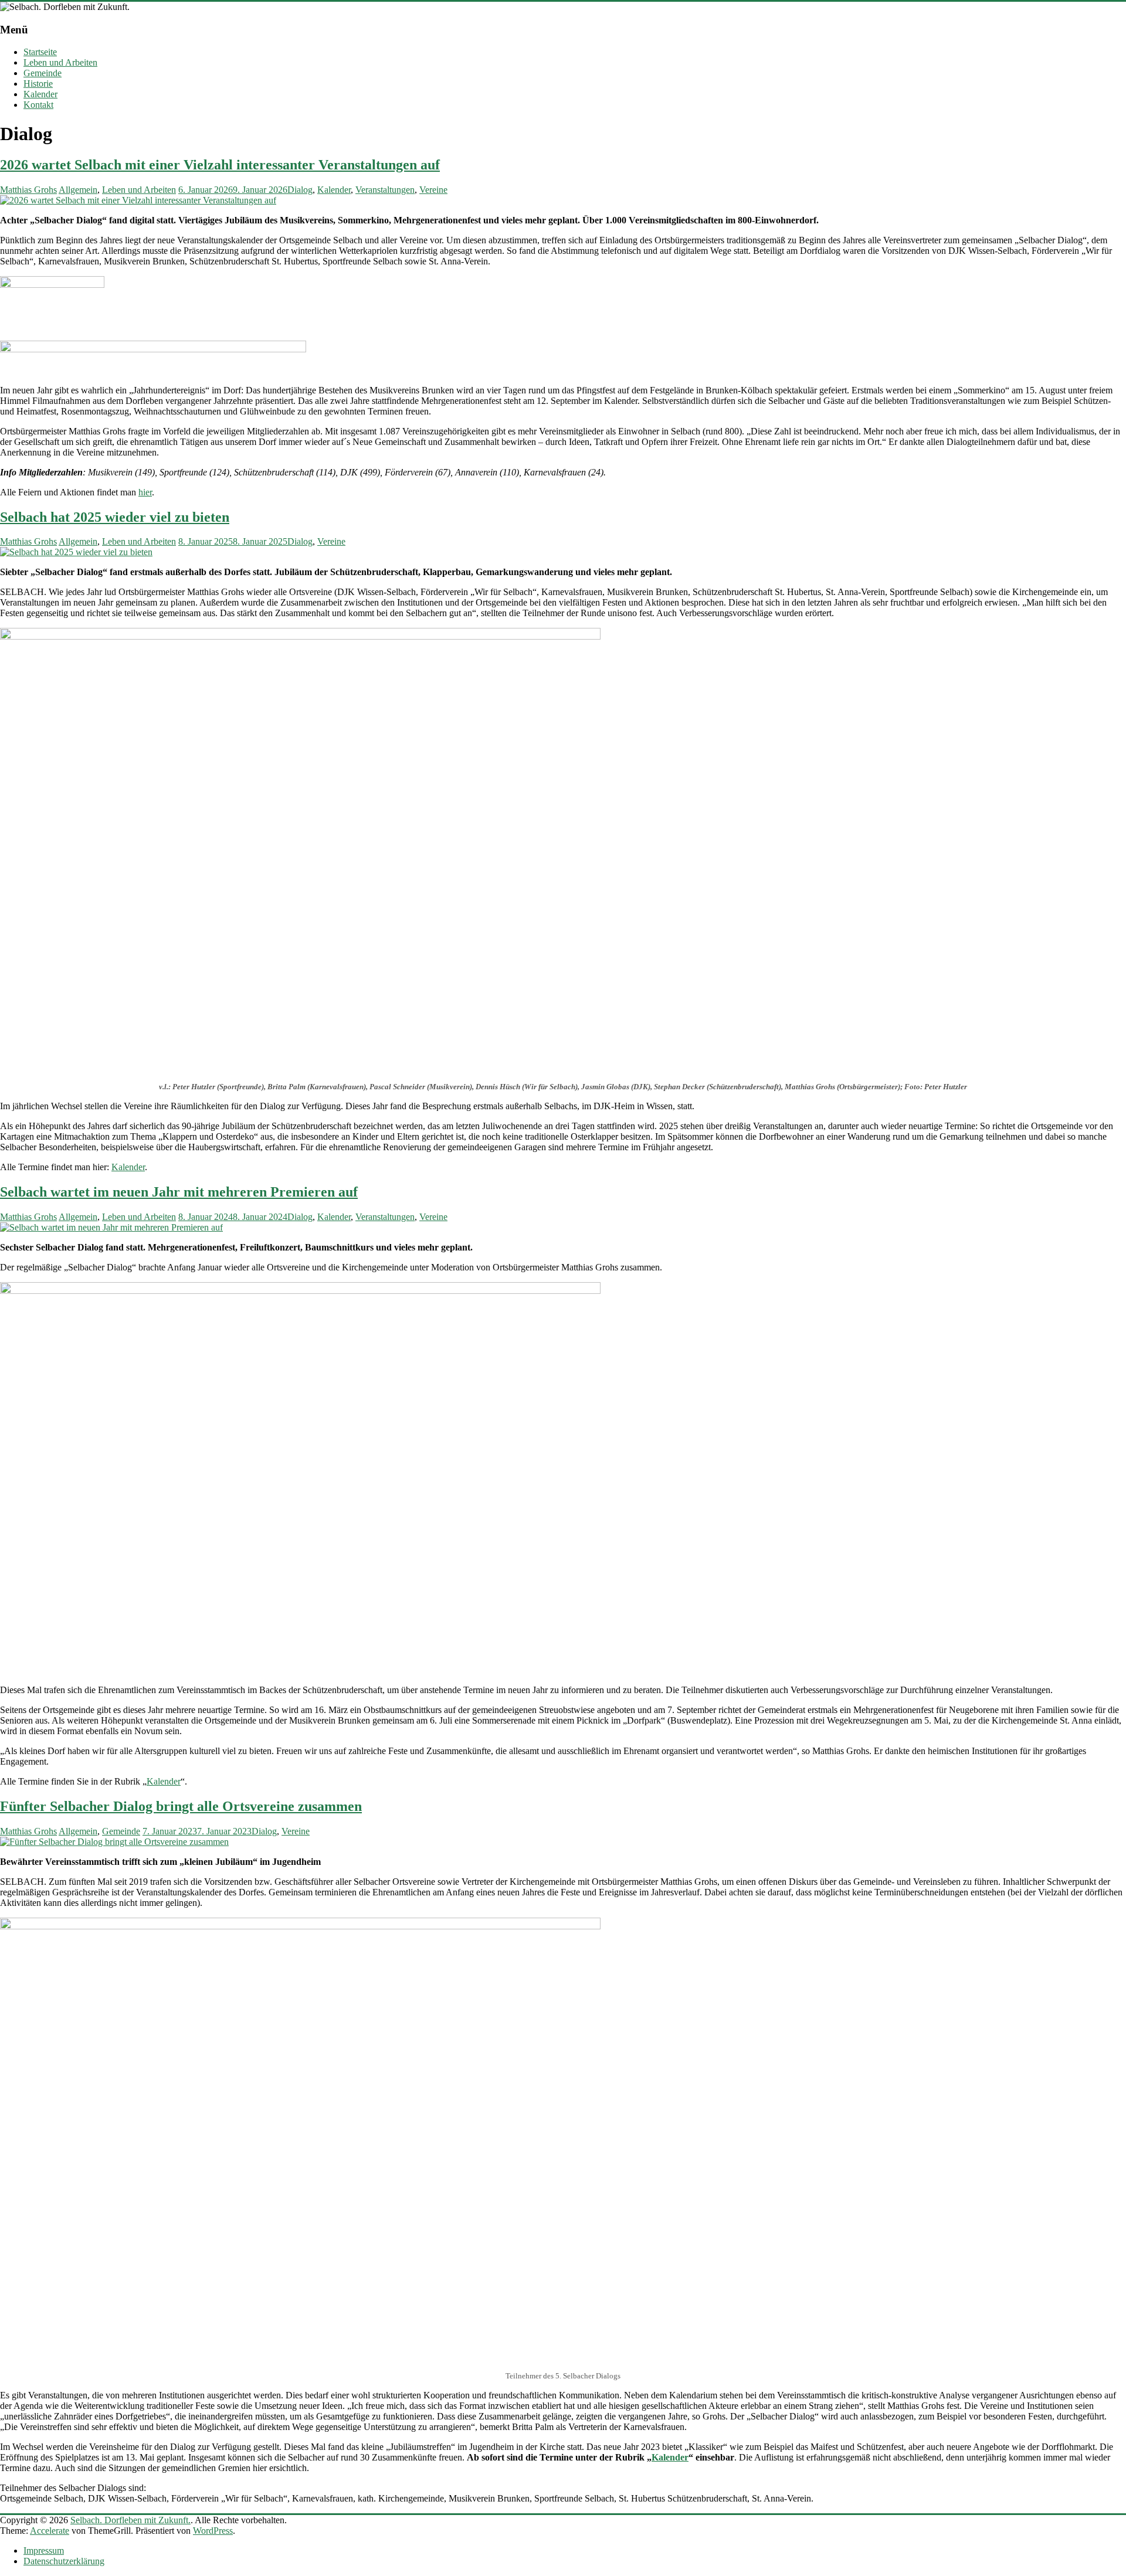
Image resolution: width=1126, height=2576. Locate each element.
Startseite (40, 52)
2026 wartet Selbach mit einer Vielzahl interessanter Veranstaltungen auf (220, 165)
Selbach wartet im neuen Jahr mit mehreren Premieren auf (179, 1192)
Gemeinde (43, 73)
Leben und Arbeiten (60, 62)
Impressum (44, 2550)
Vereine (433, 190)
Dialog (300, 190)
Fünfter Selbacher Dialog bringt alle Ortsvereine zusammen (181, 1806)
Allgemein (78, 190)
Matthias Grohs (28, 190)
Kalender (40, 94)
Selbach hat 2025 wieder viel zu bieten (115, 517)
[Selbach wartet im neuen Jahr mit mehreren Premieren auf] (111, 1227)
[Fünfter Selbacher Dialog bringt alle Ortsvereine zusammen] (114, 1842)
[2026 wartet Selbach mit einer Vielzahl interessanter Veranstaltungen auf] (138, 200)
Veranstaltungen (385, 190)
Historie (38, 84)
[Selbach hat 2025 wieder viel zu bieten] (76, 552)
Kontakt (38, 105)
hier (145, 492)
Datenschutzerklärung (64, 2561)
